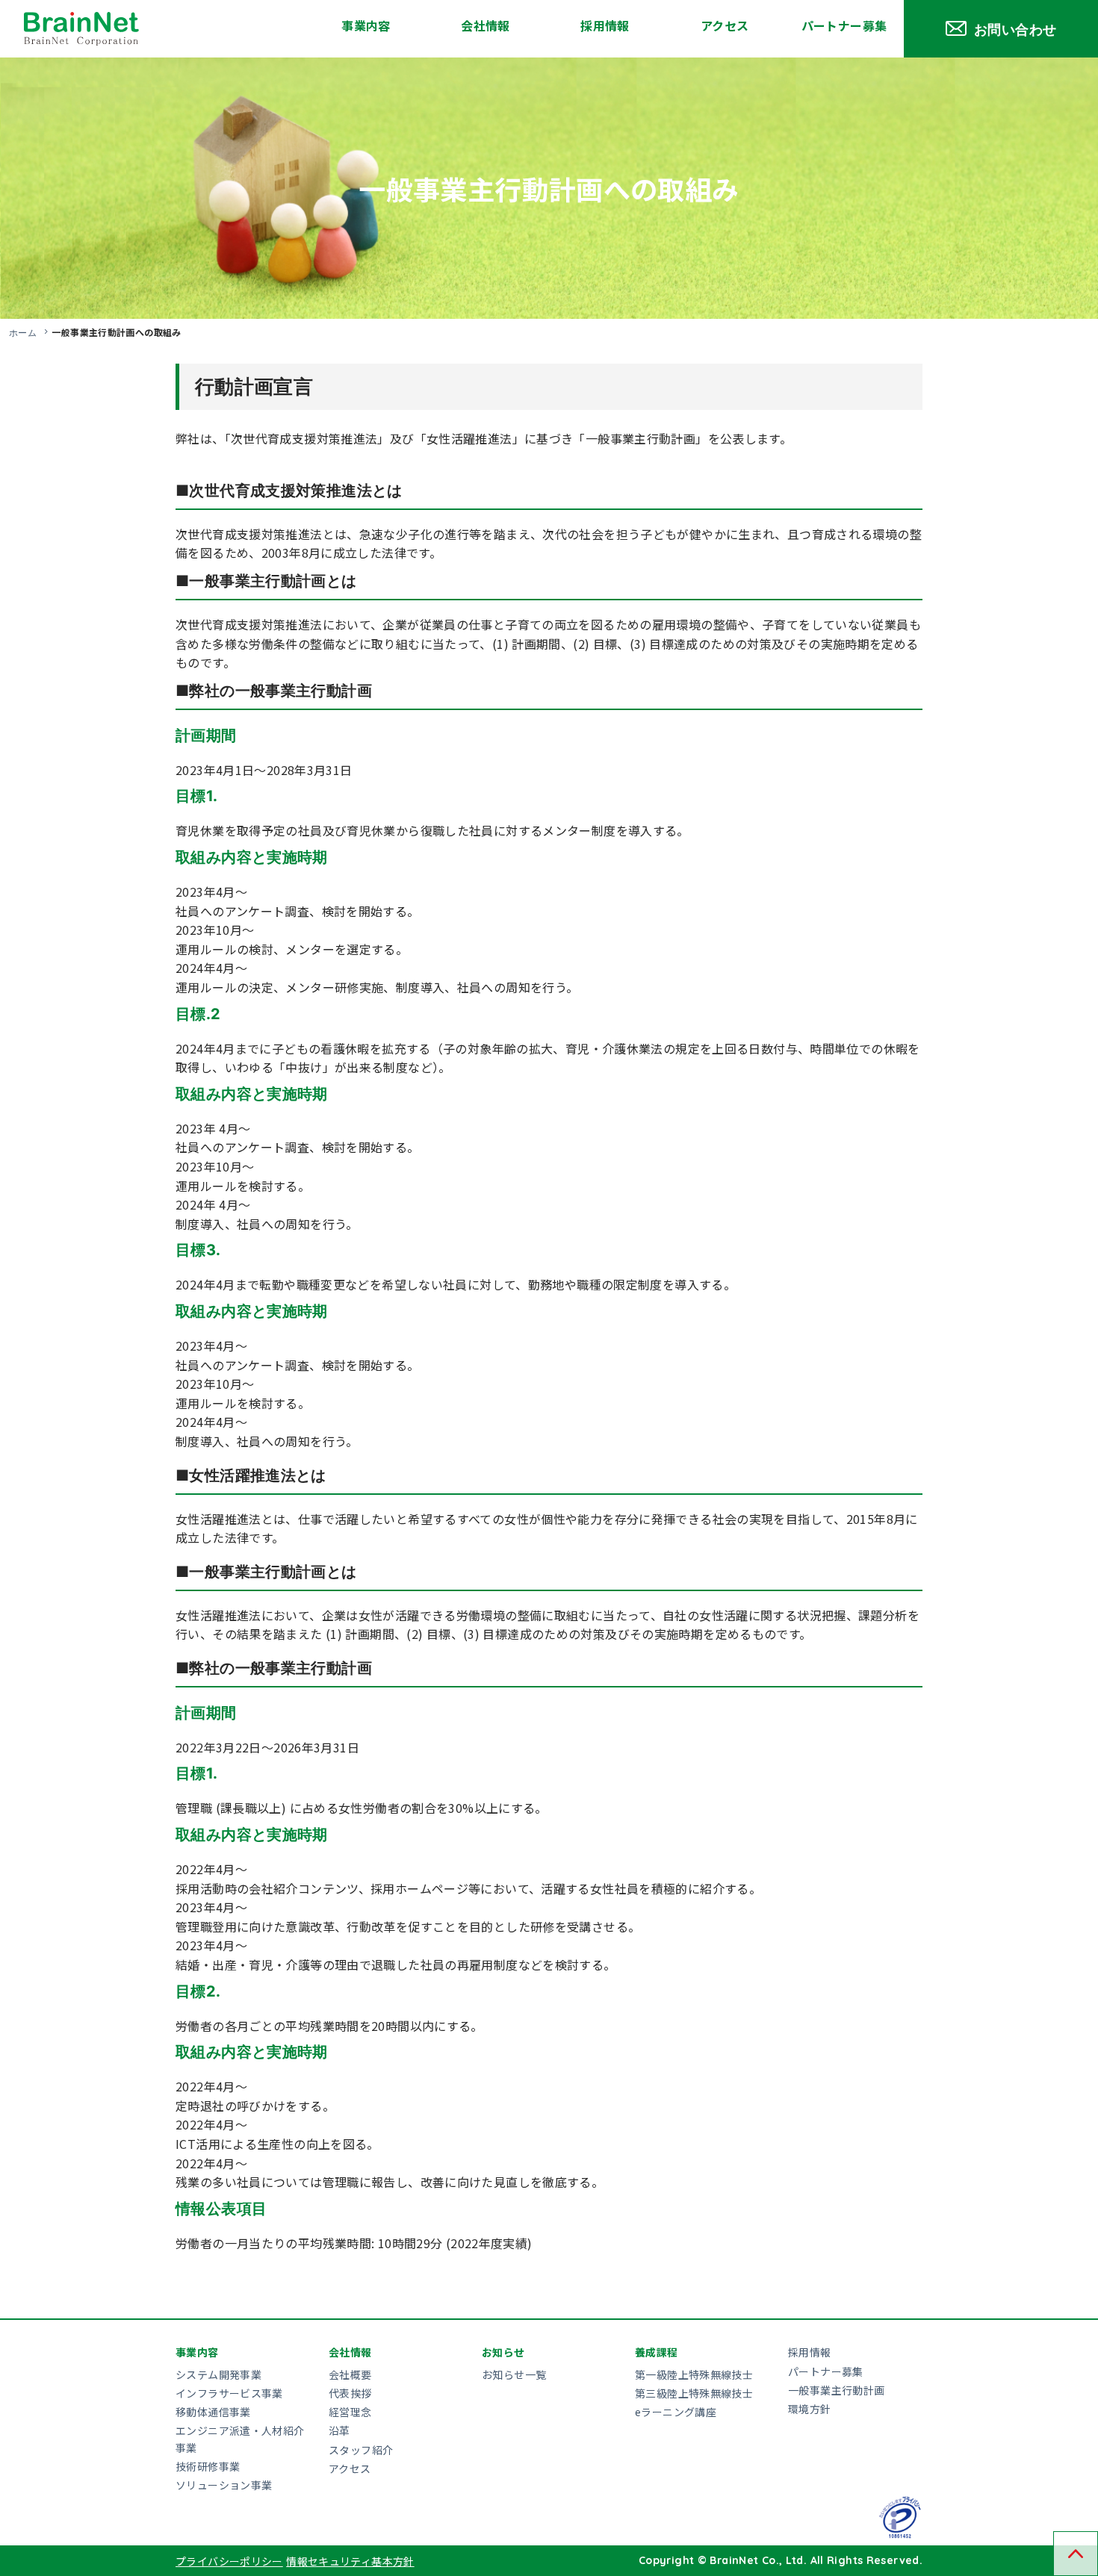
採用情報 (605, 25)
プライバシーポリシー (229, 2561)
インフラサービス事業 (229, 2393)
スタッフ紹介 (361, 2450)
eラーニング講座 (676, 2412)
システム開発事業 (218, 2374)
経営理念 (350, 2412)
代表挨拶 (350, 2393)
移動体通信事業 (213, 2412)
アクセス (725, 25)
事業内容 (366, 25)
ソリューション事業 (224, 2485)
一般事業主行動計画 (836, 2390)
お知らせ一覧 (514, 2374)
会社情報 (486, 25)
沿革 (339, 2430)
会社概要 (350, 2374)
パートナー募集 (844, 25)
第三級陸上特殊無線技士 (694, 2393)
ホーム (23, 332)
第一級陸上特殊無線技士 (694, 2374)
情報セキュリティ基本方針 (350, 2561)
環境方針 (810, 2409)
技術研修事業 (208, 2466)
